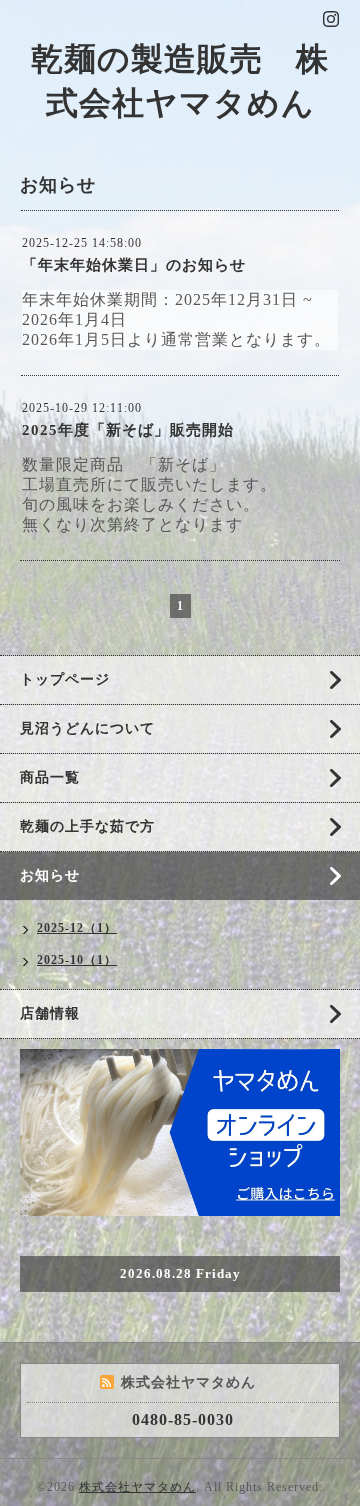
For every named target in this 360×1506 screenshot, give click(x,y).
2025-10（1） (77, 960)
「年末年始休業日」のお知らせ (134, 265)
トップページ (65, 679)
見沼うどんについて (87, 728)
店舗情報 (50, 1013)
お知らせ (50, 875)
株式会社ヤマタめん (137, 1487)
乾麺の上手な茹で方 (87, 826)
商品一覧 (50, 777)
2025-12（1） (77, 928)
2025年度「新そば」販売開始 (128, 430)
